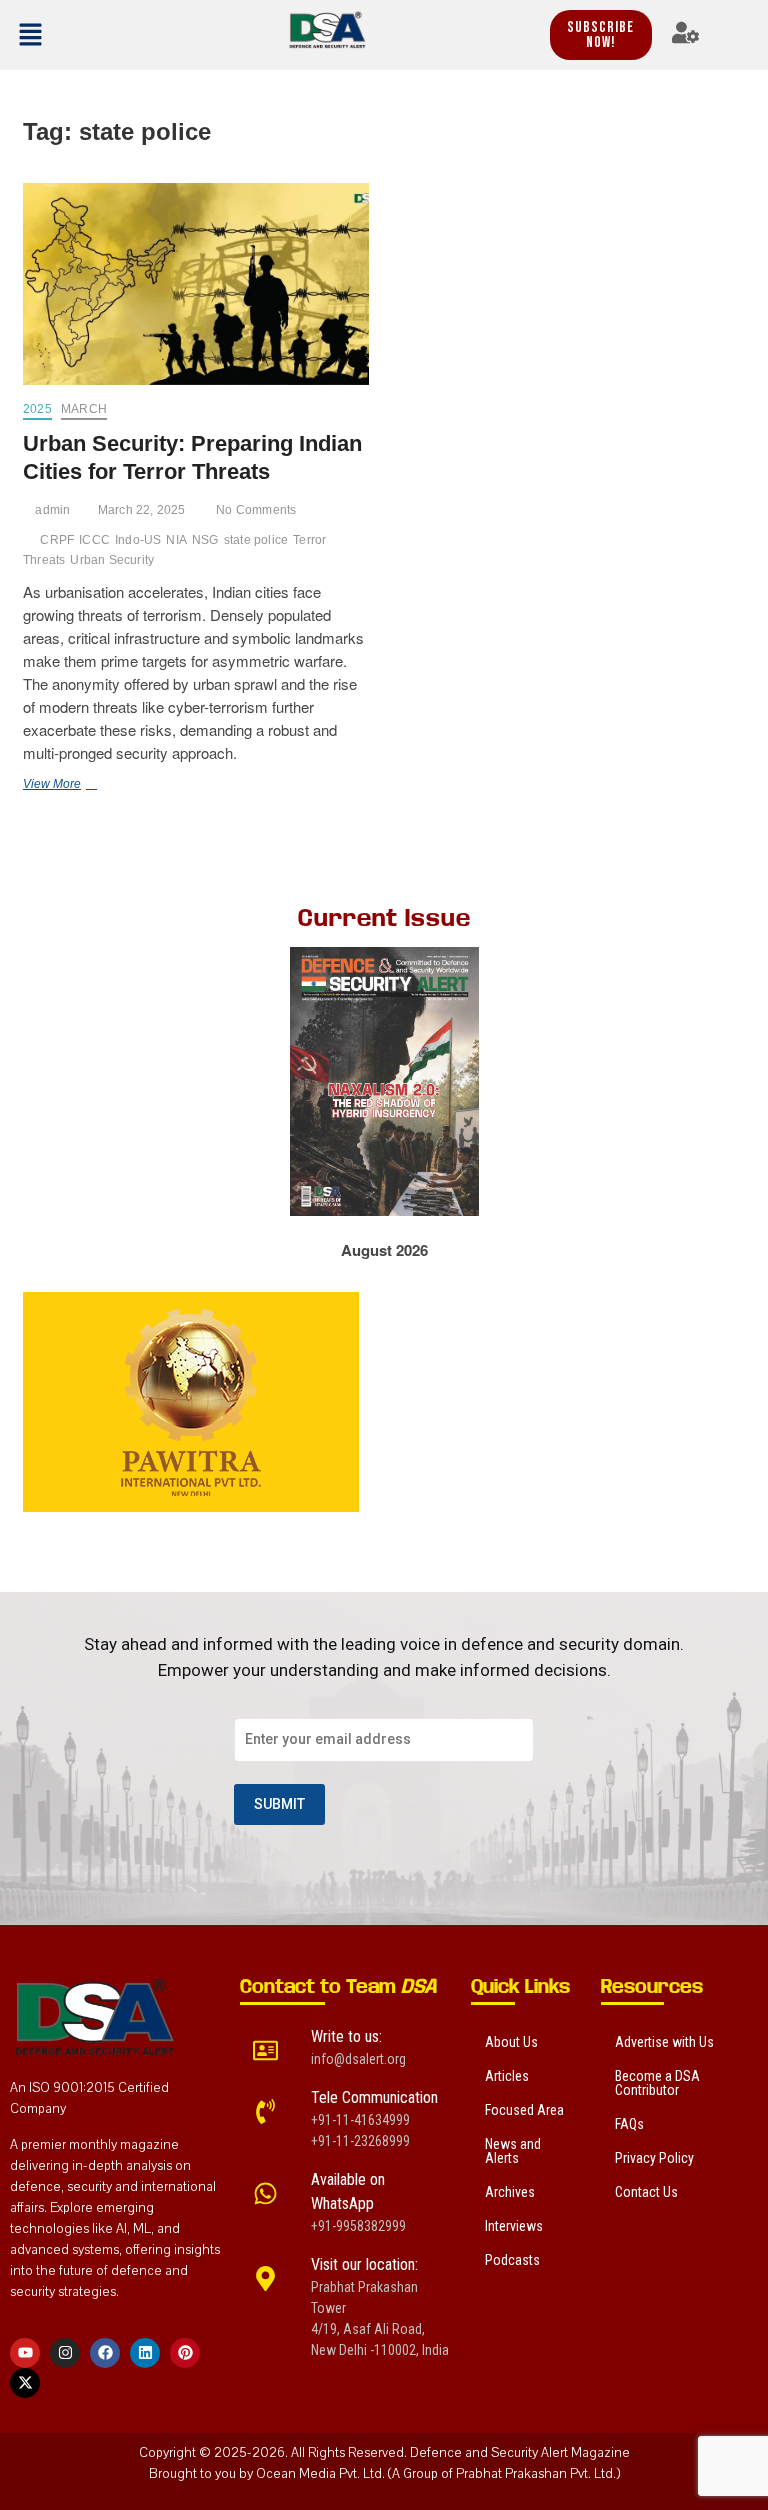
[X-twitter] (25, 2383)
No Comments (254, 510)
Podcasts (512, 2260)
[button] (57, 35)
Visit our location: (364, 2264)
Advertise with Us (664, 2042)
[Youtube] (25, 2353)
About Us (511, 2042)
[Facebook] (105, 2353)
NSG (205, 540)
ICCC (94, 540)
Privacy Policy (654, 2158)
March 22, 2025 (140, 510)
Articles (507, 2076)
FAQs (629, 2124)
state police (256, 540)
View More (78, 783)
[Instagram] (65, 2353)
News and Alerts (513, 2151)
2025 (37, 409)
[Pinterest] (185, 2353)
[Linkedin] (145, 2353)
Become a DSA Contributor (657, 2083)
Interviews (514, 2226)
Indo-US (138, 540)
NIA (176, 540)
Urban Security (112, 560)
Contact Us (646, 2192)
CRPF (57, 540)
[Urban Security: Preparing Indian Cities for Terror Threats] (196, 284)
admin (51, 510)
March (84, 409)
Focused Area (524, 2110)
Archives (510, 2192)
